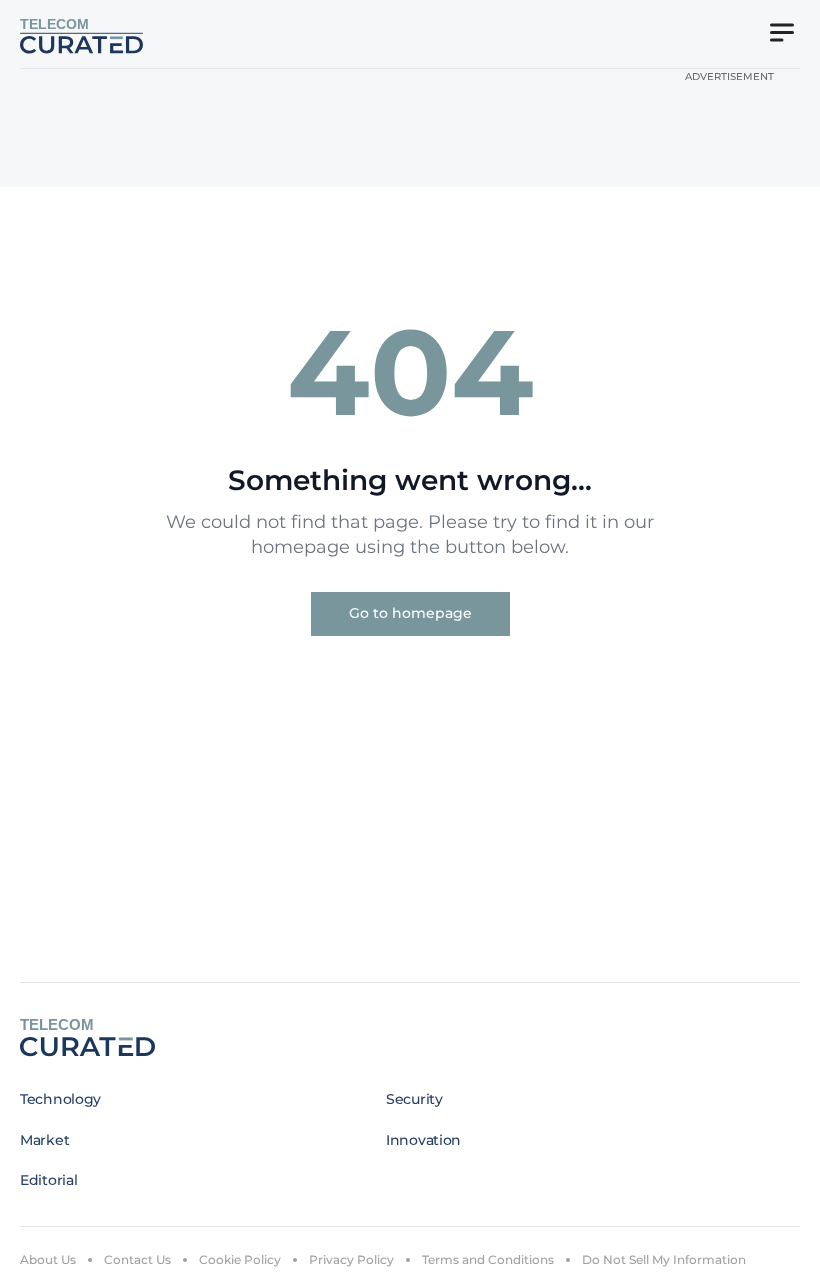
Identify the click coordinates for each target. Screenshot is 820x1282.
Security (414, 1099)
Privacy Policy (351, 1259)
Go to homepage (410, 613)
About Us (48, 1259)
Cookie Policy (240, 1259)
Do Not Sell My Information (664, 1259)
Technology (60, 1099)
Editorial (48, 1180)
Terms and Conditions (488, 1259)
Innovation (423, 1140)
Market (44, 1140)
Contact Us (137, 1259)
